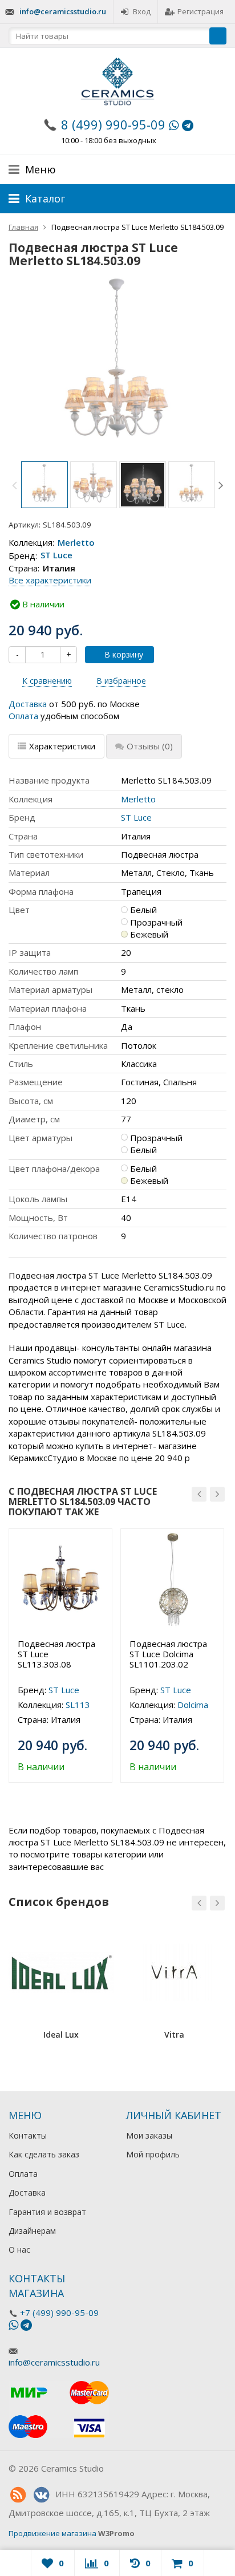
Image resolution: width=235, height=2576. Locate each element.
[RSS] (18, 2495)
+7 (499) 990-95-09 (59, 2313)
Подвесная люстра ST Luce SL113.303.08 (56, 1654)
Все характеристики (50, 580)
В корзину (124, 654)
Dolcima (193, 1705)
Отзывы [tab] (150, 746)
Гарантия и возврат (47, 2212)
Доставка (28, 704)
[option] (44, 485)
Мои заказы (149, 2135)
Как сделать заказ (44, 2154)
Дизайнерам (32, 2231)
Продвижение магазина (52, 2533)
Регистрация (200, 11)
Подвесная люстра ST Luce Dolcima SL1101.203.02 (168, 1654)
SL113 (78, 1705)
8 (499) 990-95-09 (113, 124)
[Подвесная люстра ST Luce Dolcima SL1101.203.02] (172, 1580)
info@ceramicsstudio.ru (63, 11)
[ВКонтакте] (41, 2495)
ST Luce (56, 555)
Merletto (76, 542)
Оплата (23, 716)
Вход (142, 11)
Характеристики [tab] (62, 746)
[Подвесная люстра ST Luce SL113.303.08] (60, 1580)
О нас (19, 2250)
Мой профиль (153, 2154)
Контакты (28, 2135)
